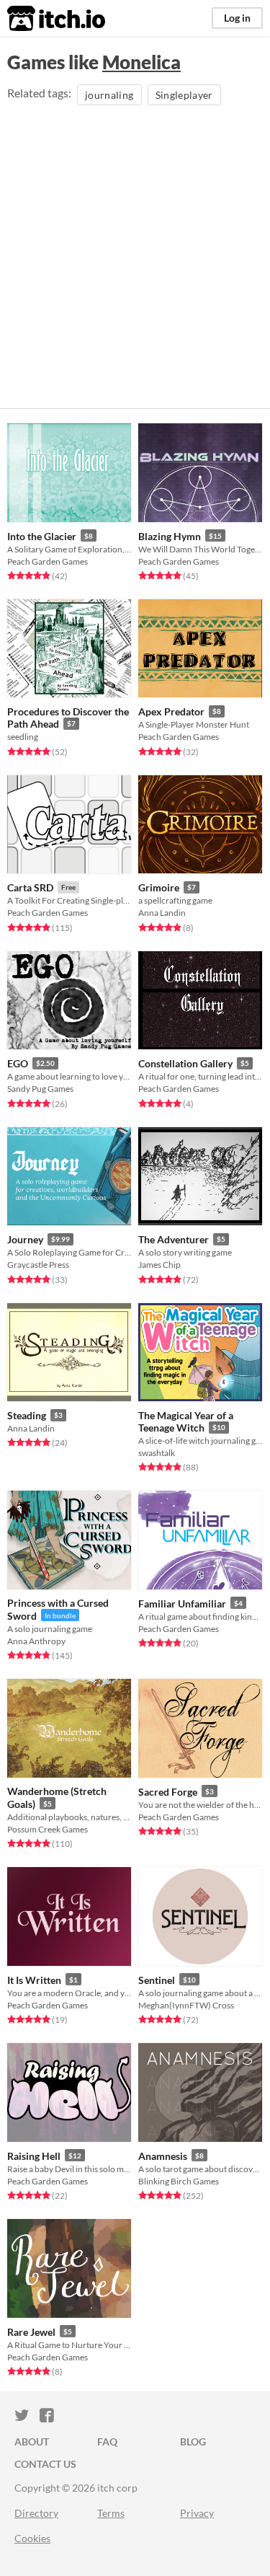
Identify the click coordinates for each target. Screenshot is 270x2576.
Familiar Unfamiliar (182, 1604)
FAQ (107, 2442)
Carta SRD (30, 887)
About (32, 2442)
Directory (36, 2513)
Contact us (45, 2464)
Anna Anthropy (36, 1641)
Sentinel (157, 1980)
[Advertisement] (135, 251)
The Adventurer (174, 1239)
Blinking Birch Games (179, 2181)
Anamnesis (163, 2156)
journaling (109, 95)
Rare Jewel (31, 2332)
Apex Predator (171, 711)
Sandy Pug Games (40, 1089)
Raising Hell (34, 2156)
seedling (23, 737)
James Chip (159, 1265)
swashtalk (157, 1453)
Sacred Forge (168, 1792)
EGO (18, 1063)
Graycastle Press (38, 1265)
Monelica (141, 62)
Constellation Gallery (185, 1063)
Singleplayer (184, 95)
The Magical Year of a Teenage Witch (186, 1422)
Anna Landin (162, 913)
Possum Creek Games (48, 1829)
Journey (25, 1239)
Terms (111, 2513)
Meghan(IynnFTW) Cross (186, 2005)
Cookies (32, 2538)
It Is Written (34, 1980)
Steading (27, 1415)
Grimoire (159, 887)
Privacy (197, 2513)
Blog (193, 2442)
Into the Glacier (42, 536)
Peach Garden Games (48, 561)
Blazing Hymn (170, 536)
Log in (237, 18)
